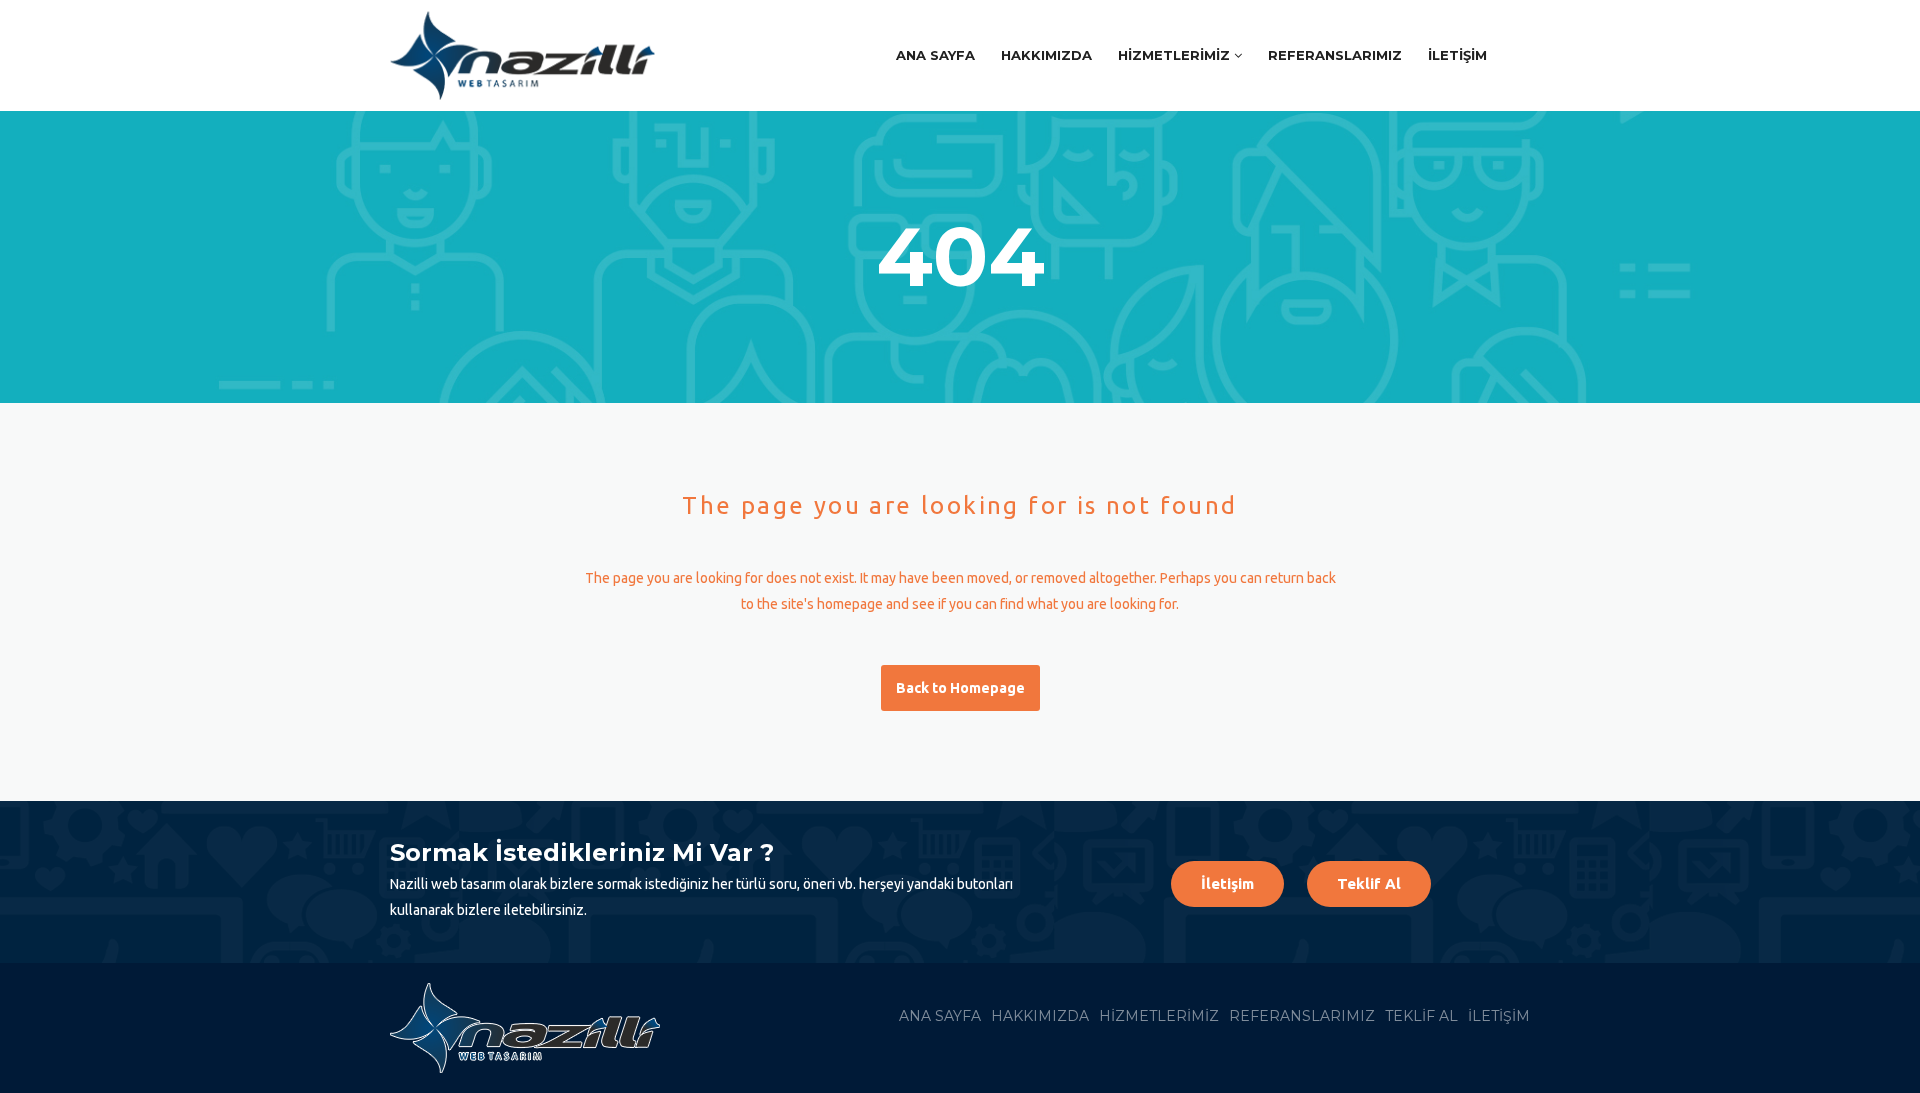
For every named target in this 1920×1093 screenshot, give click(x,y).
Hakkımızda (1046, 55)
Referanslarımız (1335, 55)
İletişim (1457, 55)
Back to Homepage (960, 688)
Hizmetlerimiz (1174, 55)
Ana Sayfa (935, 55)
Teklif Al (1369, 883)
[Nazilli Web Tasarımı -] (532, 55)
